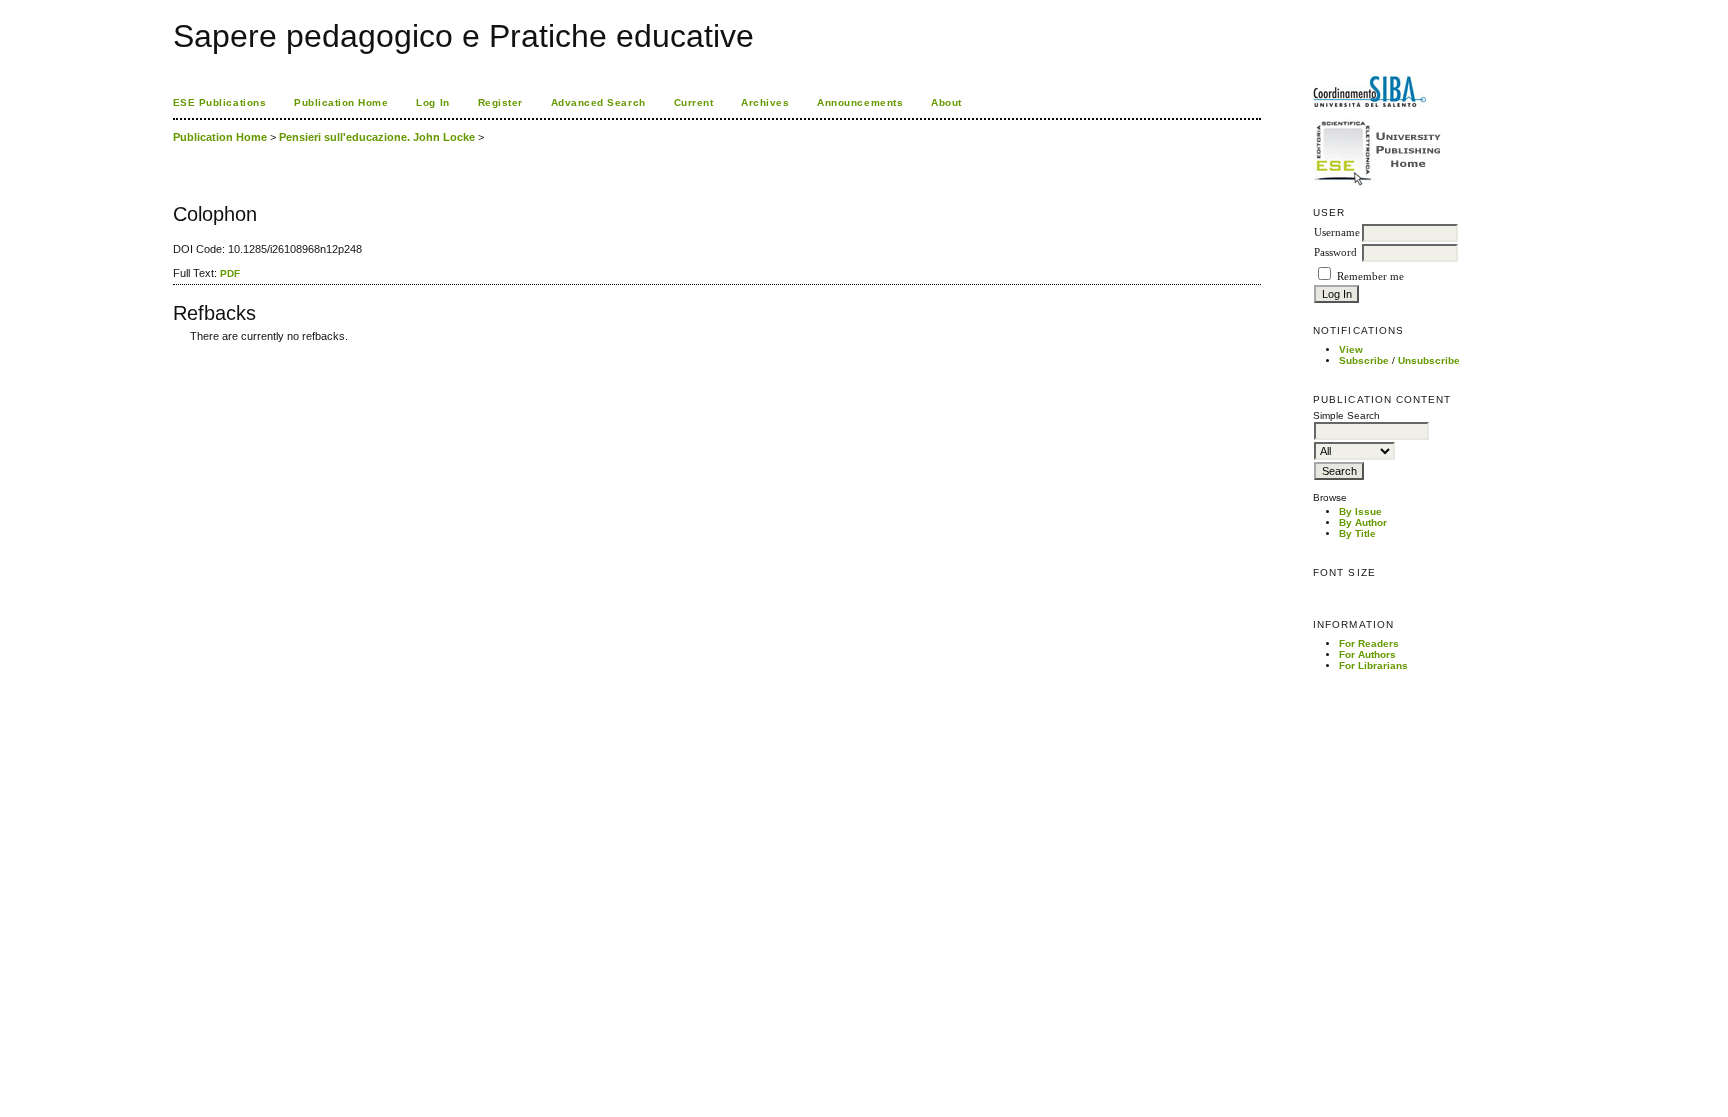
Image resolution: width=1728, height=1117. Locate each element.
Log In (432, 102)
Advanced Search (598, 102)
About (946, 102)
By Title (1357, 533)
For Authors (1367, 654)
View (1351, 349)
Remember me (1370, 276)
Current (694, 102)
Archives (765, 102)
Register (500, 102)
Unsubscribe (1429, 360)
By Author (1363, 522)
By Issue (1360, 511)
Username (1337, 232)
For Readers (1369, 643)
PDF (230, 273)
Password (1335, 252)
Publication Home (341, 102)
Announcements (860, 102)
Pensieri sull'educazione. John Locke (377, 137)
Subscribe (1364, 360)
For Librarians (1373, 665)
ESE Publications (219, 102)
